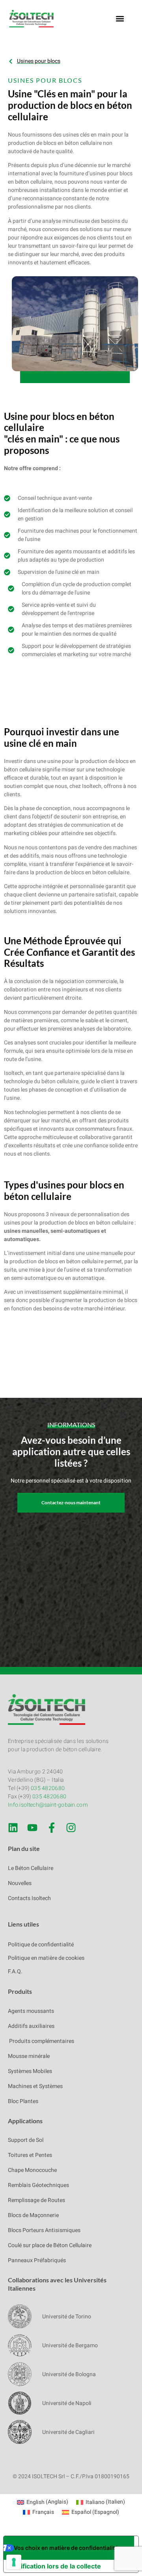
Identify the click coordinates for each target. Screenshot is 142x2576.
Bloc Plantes (23, 2101)
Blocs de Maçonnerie (33, 2215)
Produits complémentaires (41, 2041)
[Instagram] (71, 1828)
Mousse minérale (29, 2056)
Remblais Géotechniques (38, 2185)
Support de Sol (26, 2140)
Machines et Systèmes (35, 2086)
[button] (120, 19)
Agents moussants (31, 2011)
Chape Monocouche (32, 2170)
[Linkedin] (13, 1828)
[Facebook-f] (52, 1828)
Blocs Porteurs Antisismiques (44, 2230)
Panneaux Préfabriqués (37, 2260)
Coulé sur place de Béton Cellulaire (50, 2245)
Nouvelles (20, 1883)
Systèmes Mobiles (30, 2071)
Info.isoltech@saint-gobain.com (48, 1805)
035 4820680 (48, 1788)
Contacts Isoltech (29, 1898)
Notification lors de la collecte (55, 2566)
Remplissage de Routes (36, 2200)
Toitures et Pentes (30, 2155)
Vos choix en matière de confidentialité (66, 2548)
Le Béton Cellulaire (31, 1868)
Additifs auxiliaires (31, 2026)
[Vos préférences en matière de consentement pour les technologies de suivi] (14, 2562)
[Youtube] (32, 1828)
